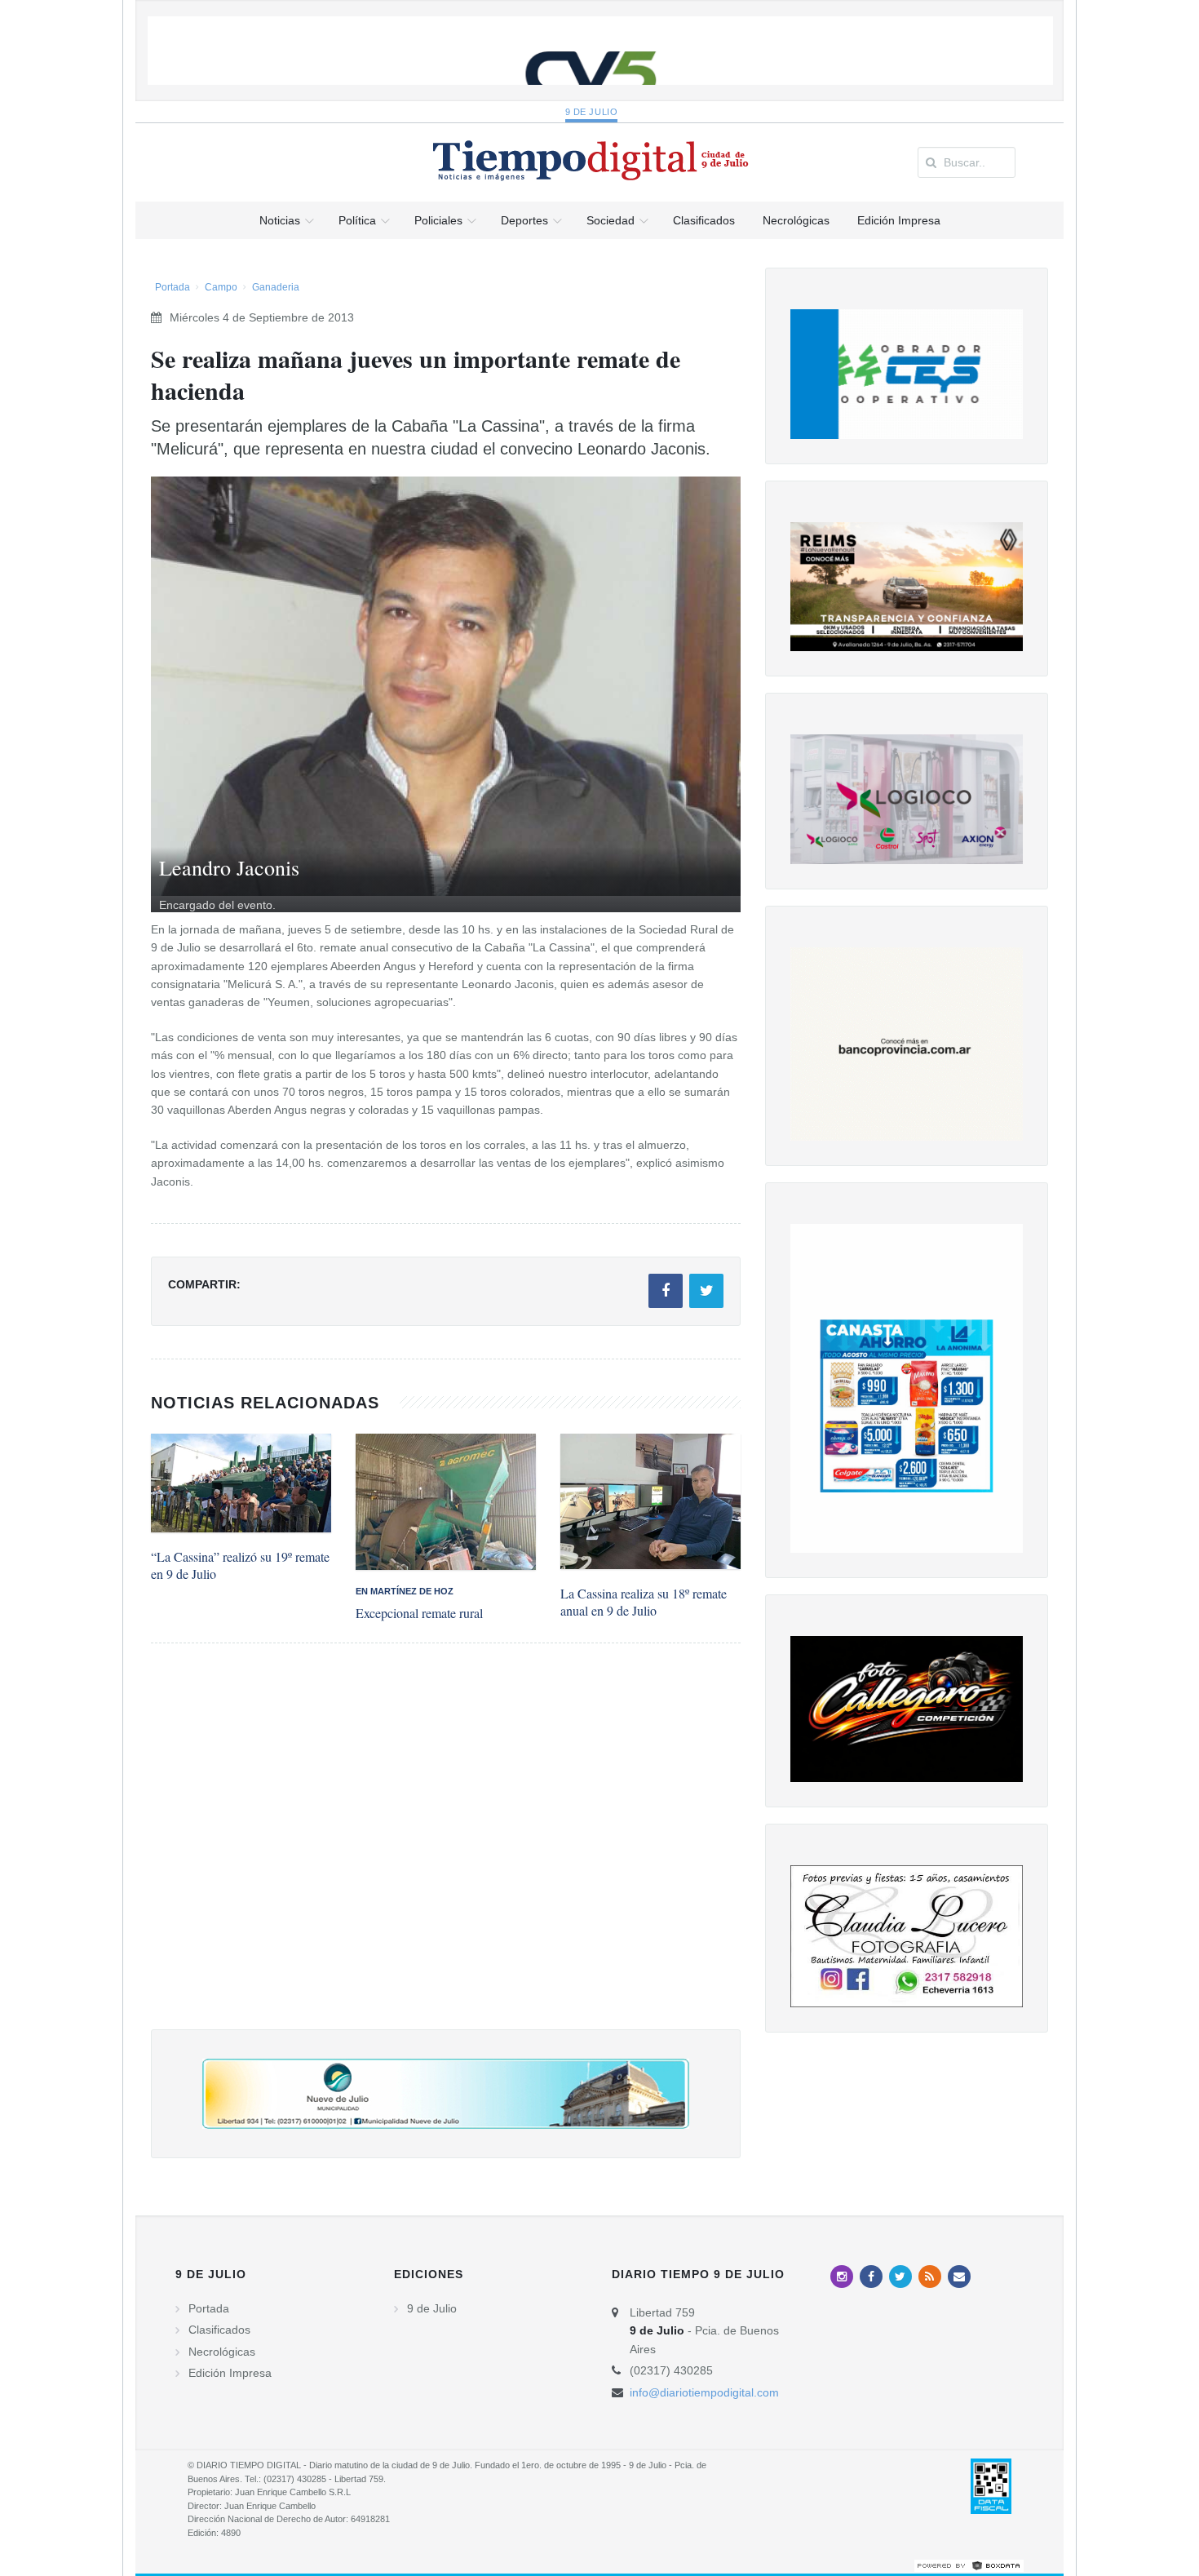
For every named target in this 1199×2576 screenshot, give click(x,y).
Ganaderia (276, 287)
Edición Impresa (230, 2373)
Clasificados (219, 2330)
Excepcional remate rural (419, 1613)
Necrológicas (222, 2352)
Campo (221, 287)
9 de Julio (592, 112)
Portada (173, 287)
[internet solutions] (969, 2565)
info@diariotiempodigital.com (704, 2392)
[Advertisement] (446, 1853)
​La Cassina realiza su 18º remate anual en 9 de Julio (644, 1602)
